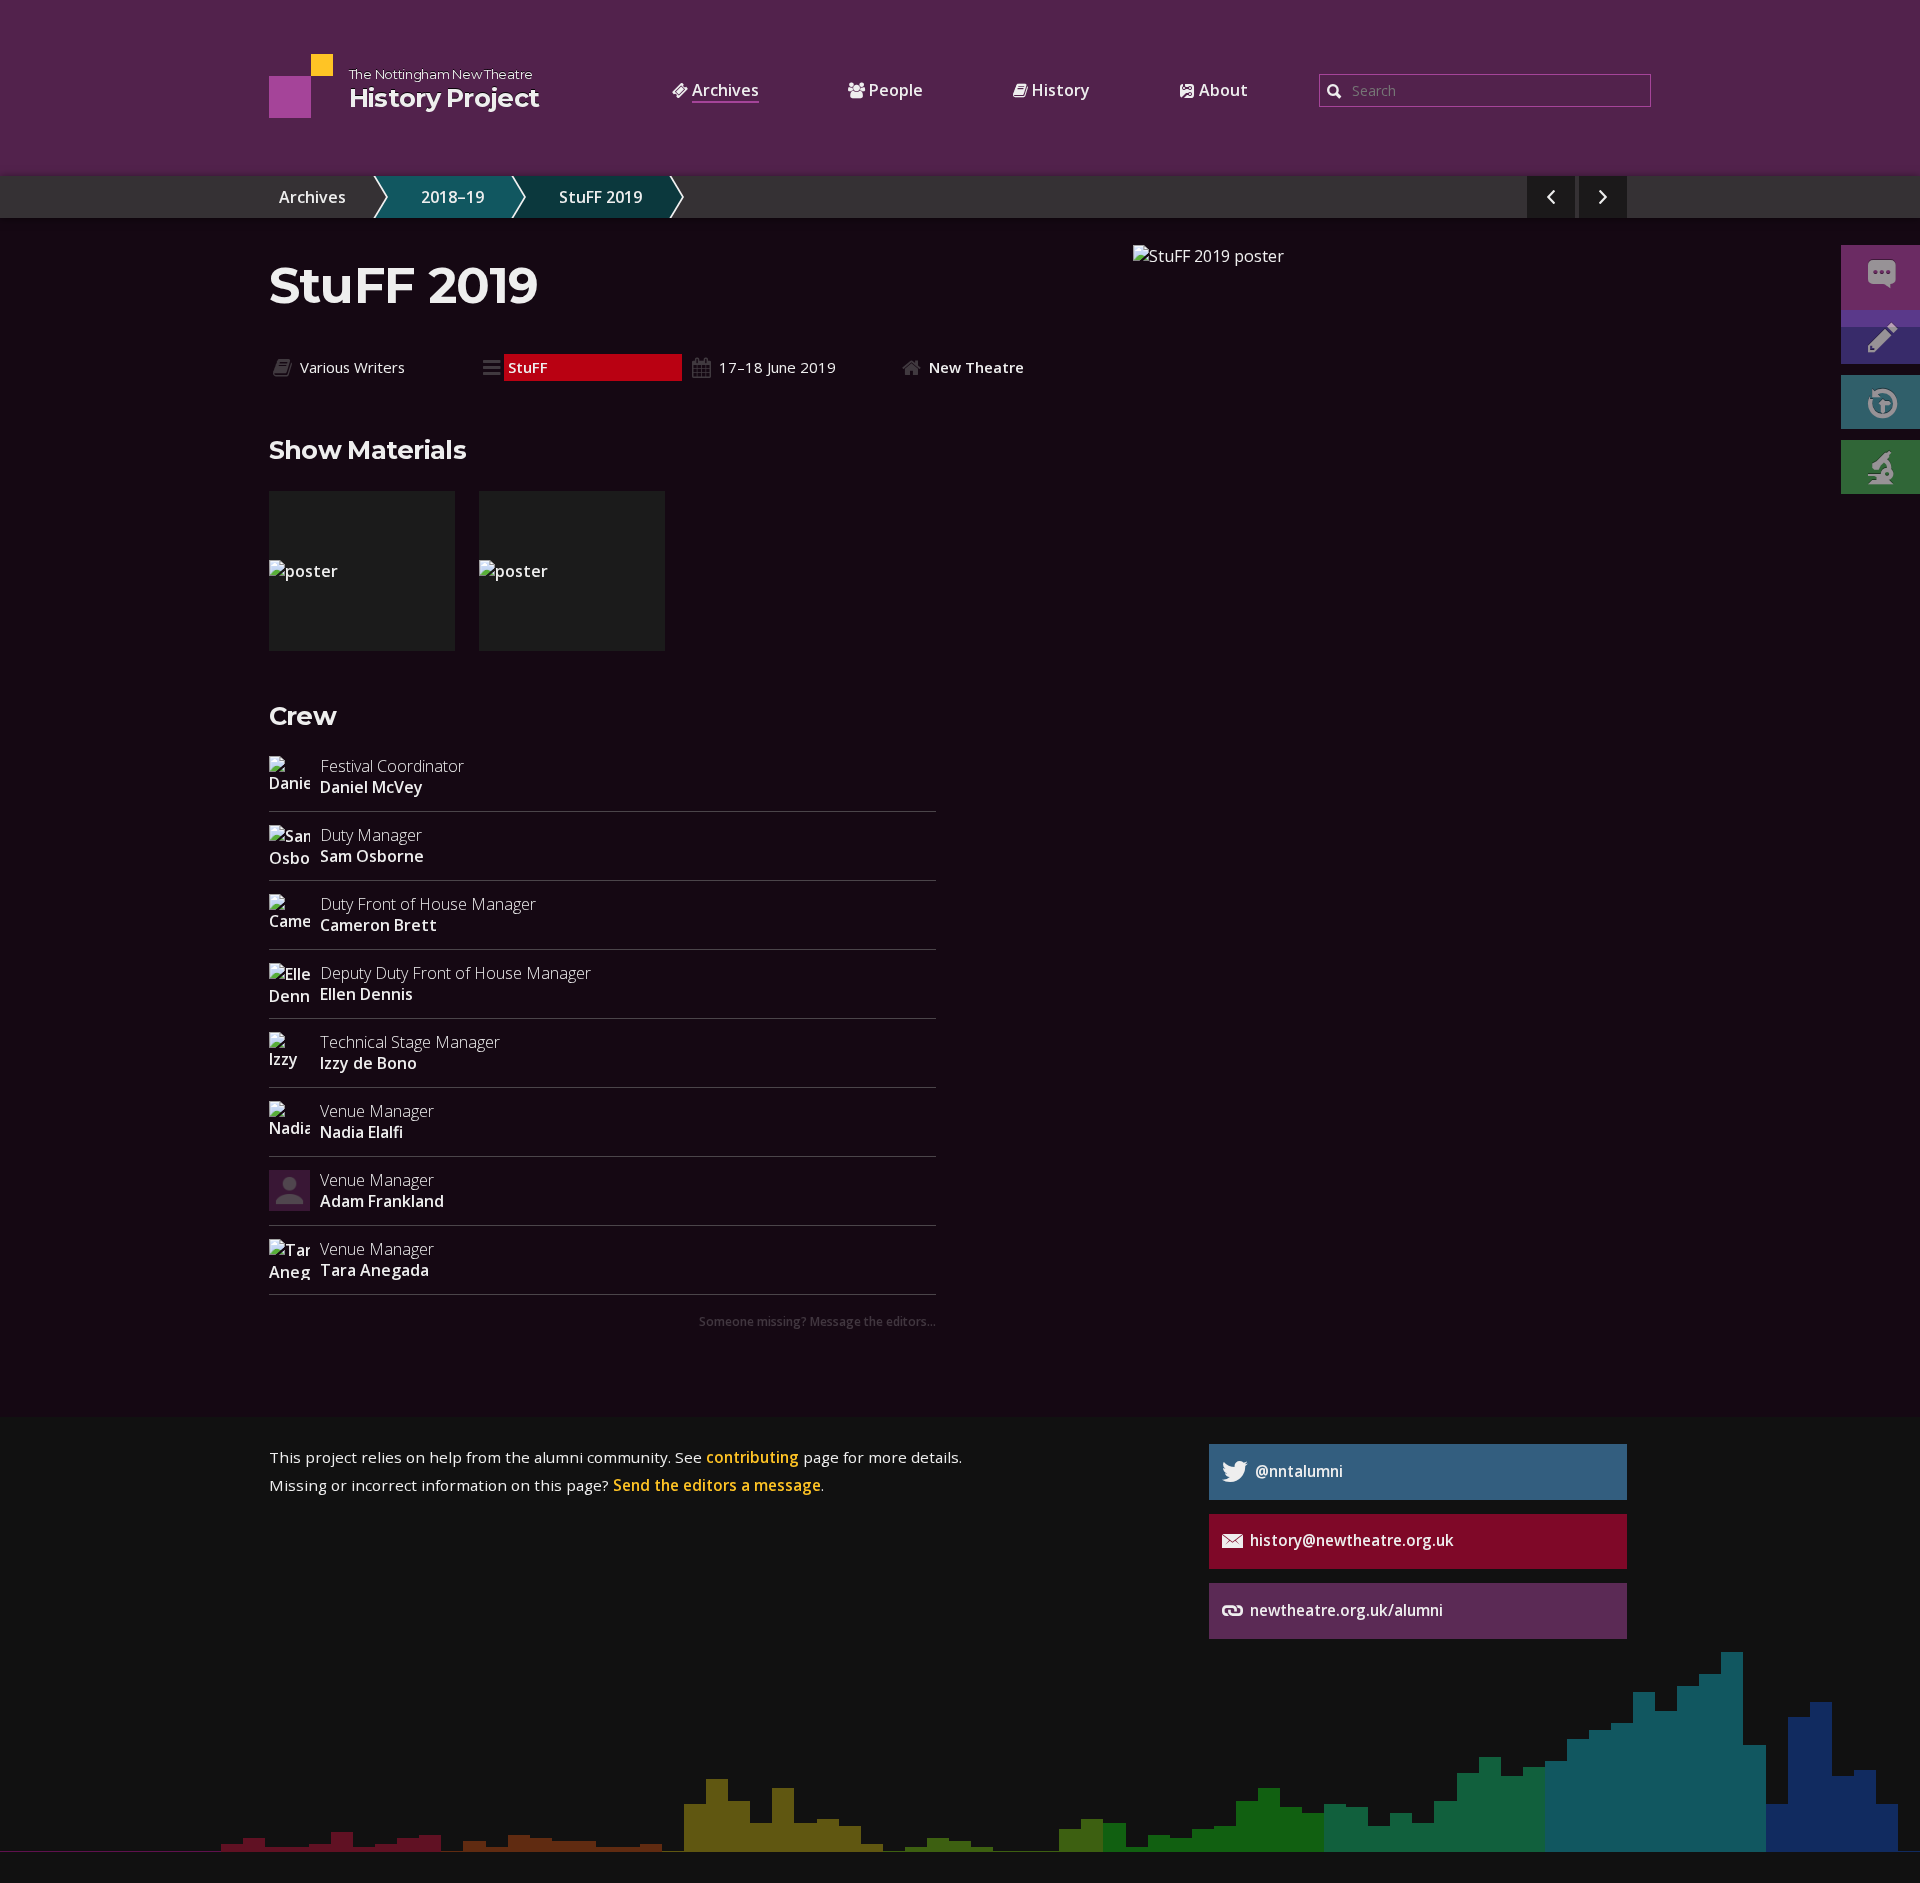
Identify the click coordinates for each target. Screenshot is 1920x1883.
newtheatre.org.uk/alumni (1344, 1610)
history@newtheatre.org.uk (1350, 1540)
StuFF (528, 367)
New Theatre (976, 367)
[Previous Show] (1551, 197)
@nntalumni (1297, 1471)
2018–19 (452, 197)
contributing (752, 1457)
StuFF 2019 (600, 197)
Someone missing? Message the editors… (817, 1321)
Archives (312, 197)
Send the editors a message (717, 1485)
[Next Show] (1603, 197)
